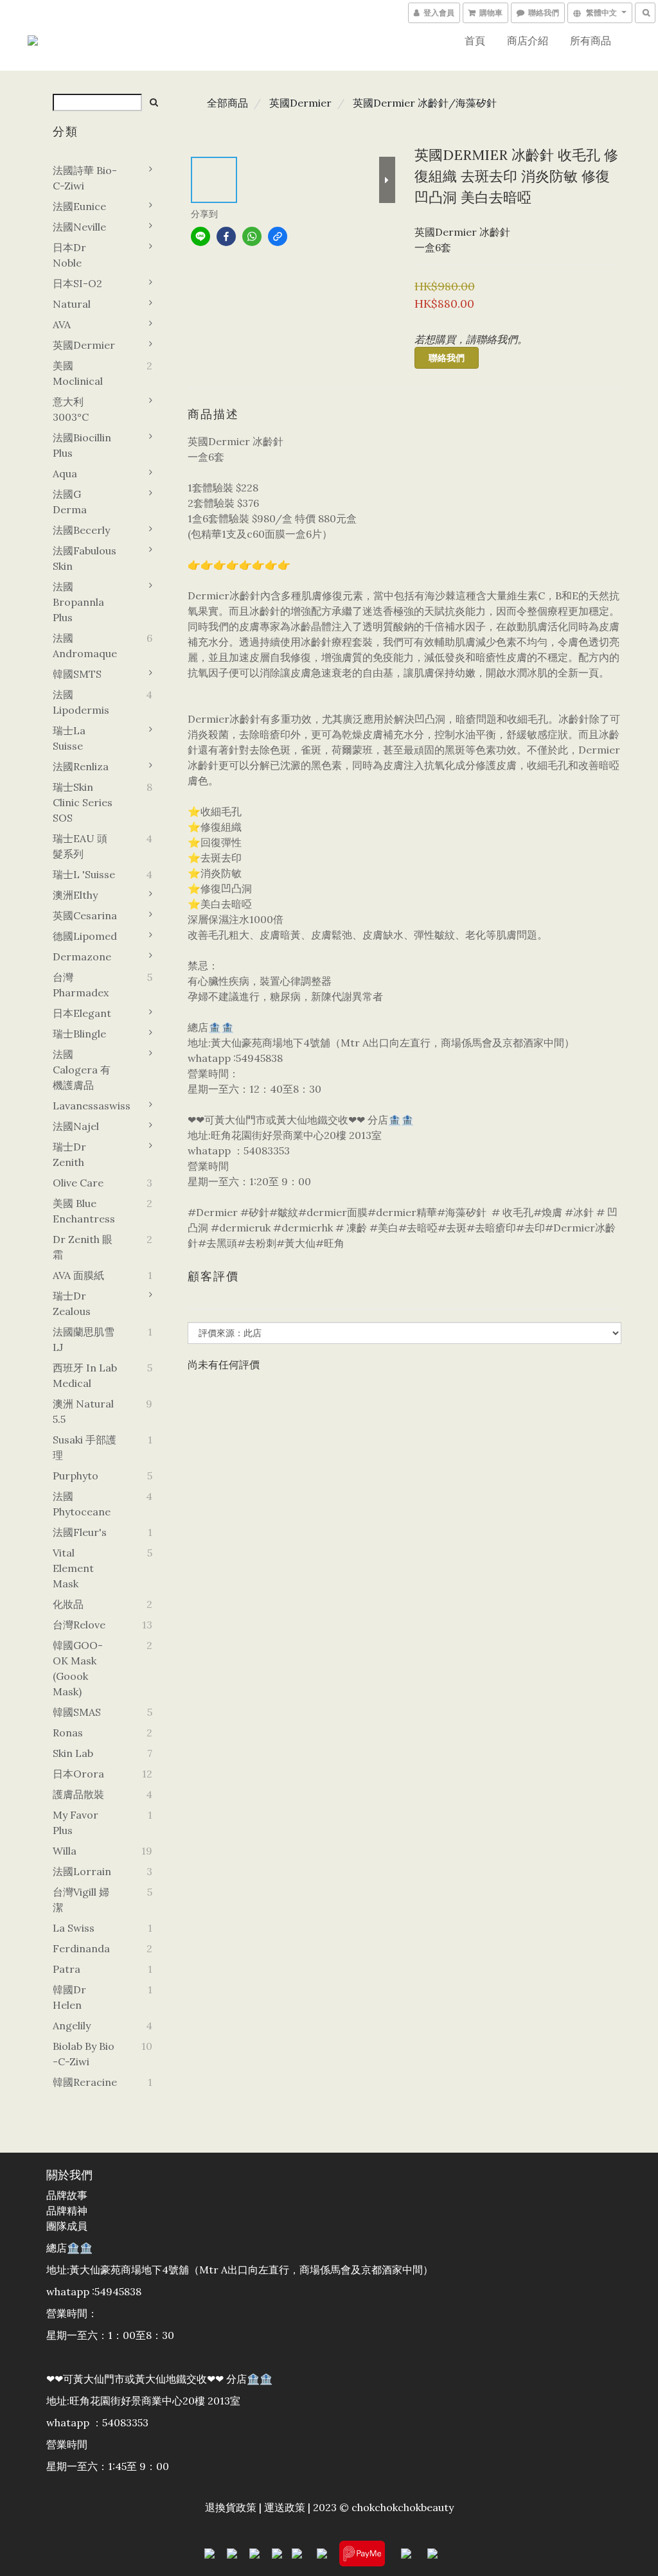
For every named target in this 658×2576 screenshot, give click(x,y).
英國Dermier (84, 345)
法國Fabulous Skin (84, 558)
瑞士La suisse (69, 738)
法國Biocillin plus (82, 445)
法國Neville (79, 227)
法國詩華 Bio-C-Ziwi (85, 178)
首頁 (475, 40)
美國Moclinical (78, 373)
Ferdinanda (81, 1948)
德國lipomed (85, 936)
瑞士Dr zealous (72, 1303)
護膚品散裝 (78, 1794)
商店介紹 (528, 40)
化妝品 (68, 1604)
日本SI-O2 (77, 283)
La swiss (74, 1928)
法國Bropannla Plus (78, 602)
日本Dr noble (69, 255)
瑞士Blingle (79, 1034)
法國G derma (70, 502)
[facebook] (226, 236)
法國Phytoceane (82, 1504)
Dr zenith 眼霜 (83, 1247)
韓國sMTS (77, 674)
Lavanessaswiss (85, 1106)
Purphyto (76, 1476)
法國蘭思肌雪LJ (84, 1339)
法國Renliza (81, 766)
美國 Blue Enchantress (84, 1211)
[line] (200, 236)
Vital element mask (73, 1568)
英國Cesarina (85, 915)
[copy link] (278, 236)
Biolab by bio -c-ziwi (84, 2054)
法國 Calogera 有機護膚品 (82, 1070)
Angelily (72, 2025)
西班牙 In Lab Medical (85, 1375)
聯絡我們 (447, 358)
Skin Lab (73, 1753)
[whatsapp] (252, 236)
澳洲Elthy (75, 895)
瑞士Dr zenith (69, 1154)
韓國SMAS (77, 1712)
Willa (65, 1851)
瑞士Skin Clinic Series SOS (83, 802)
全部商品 (227, 103)
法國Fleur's (80, 1532)
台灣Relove (79, 1625)
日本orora (78, 1774)
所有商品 (591, 40)
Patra (67, 1969)
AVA (62, 324)
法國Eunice (79, 206)
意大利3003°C (71, 409)
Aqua (65, 473)
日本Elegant (82, 1013)
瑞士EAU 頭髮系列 (80, 846)
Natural (72, 304)
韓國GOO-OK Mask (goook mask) (78, 1668)
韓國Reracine (85, 2082)
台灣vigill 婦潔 (81, 1900)
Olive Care (78, 1183)
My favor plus (76, 1822)
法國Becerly (81, 530)
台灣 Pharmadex (81, 985)
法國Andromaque (85, 646)
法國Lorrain (82, 1871)
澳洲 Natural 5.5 (83, 1411)
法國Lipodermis (81, 702)
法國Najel (76, 1126)
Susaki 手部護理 (84, 1447)
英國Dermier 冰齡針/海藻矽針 (425, 103)
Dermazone (82, 957)
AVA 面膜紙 (78, 1275)
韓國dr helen (69, 1997)
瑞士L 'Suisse (84, 874)
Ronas (68, 1733)
